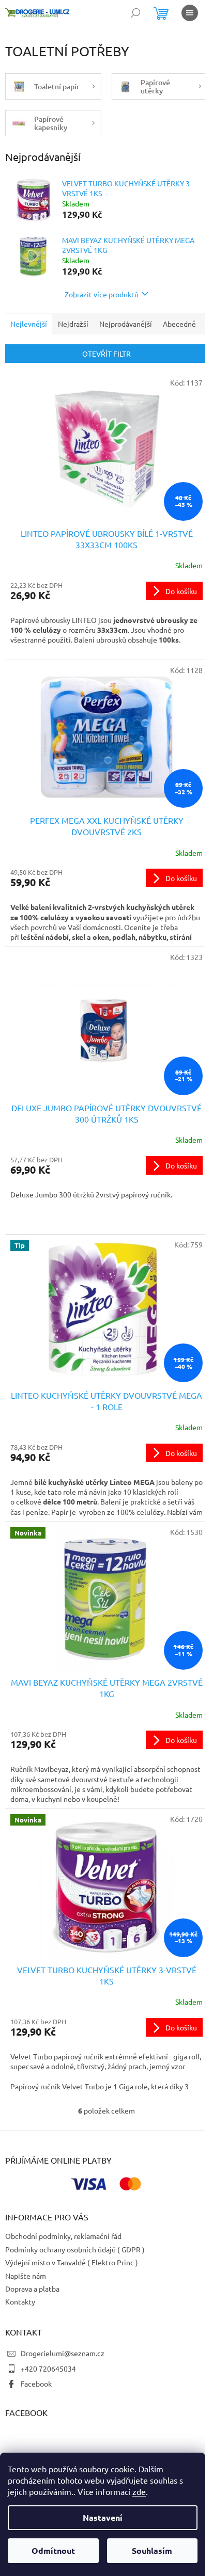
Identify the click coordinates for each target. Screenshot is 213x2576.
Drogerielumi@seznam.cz (63, 2353)
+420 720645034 (48, 2369)
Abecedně (179, 324)
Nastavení (103, 2517)
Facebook (36, 2383)
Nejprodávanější (126, 324)
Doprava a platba (32, 2289)
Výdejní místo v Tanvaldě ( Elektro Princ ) (72, 2262)
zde (139, 2491)
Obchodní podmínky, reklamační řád (63, 2236)
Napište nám (26, 2276)
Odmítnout (53, 2550)
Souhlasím (152, 2550)
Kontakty (20, 2301)
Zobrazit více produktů (102, 294)
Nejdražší (73, 324)
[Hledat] (135, 13)
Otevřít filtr (106, 354)
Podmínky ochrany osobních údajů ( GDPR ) (75, 2249)
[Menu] (190, 13)
